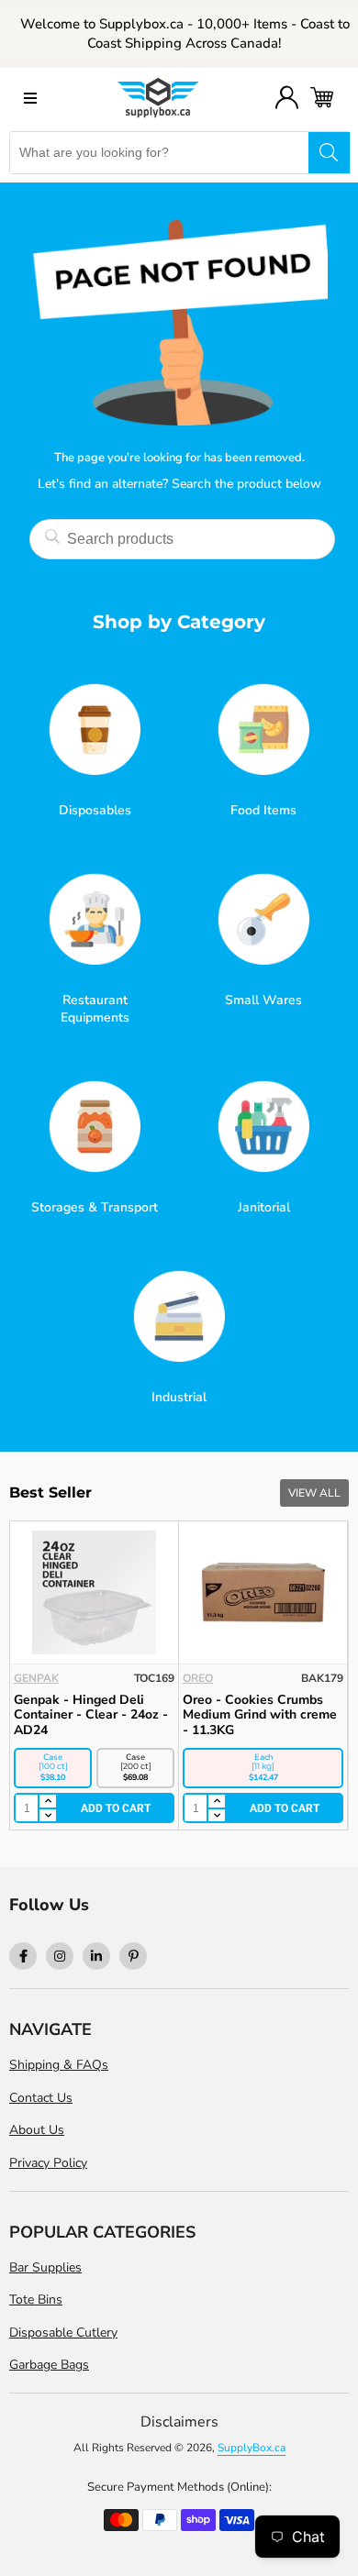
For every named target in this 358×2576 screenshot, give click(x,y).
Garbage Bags (49, 2365)
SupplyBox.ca (252, 2448)
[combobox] (159, 153)
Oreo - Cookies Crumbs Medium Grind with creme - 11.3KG (260, 1715)
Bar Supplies (45, 2267)
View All (314, 1493)
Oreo (198, 1678)
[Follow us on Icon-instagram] (60, 1956)
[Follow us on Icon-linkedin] (96, 1956)
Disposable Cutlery (63, 2333)
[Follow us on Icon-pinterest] (133, 1956)
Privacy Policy (48, 2163)
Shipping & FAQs (59, 2065)
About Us (37, 2130)
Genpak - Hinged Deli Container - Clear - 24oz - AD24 (91, 1715)
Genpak (36, 1678)
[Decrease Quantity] (47, 1816)
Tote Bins (36, 2300)
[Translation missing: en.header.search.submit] (329, 153)
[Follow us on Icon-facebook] (23, 1956)
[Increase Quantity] (47, 1802)
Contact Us (41, 2098)
